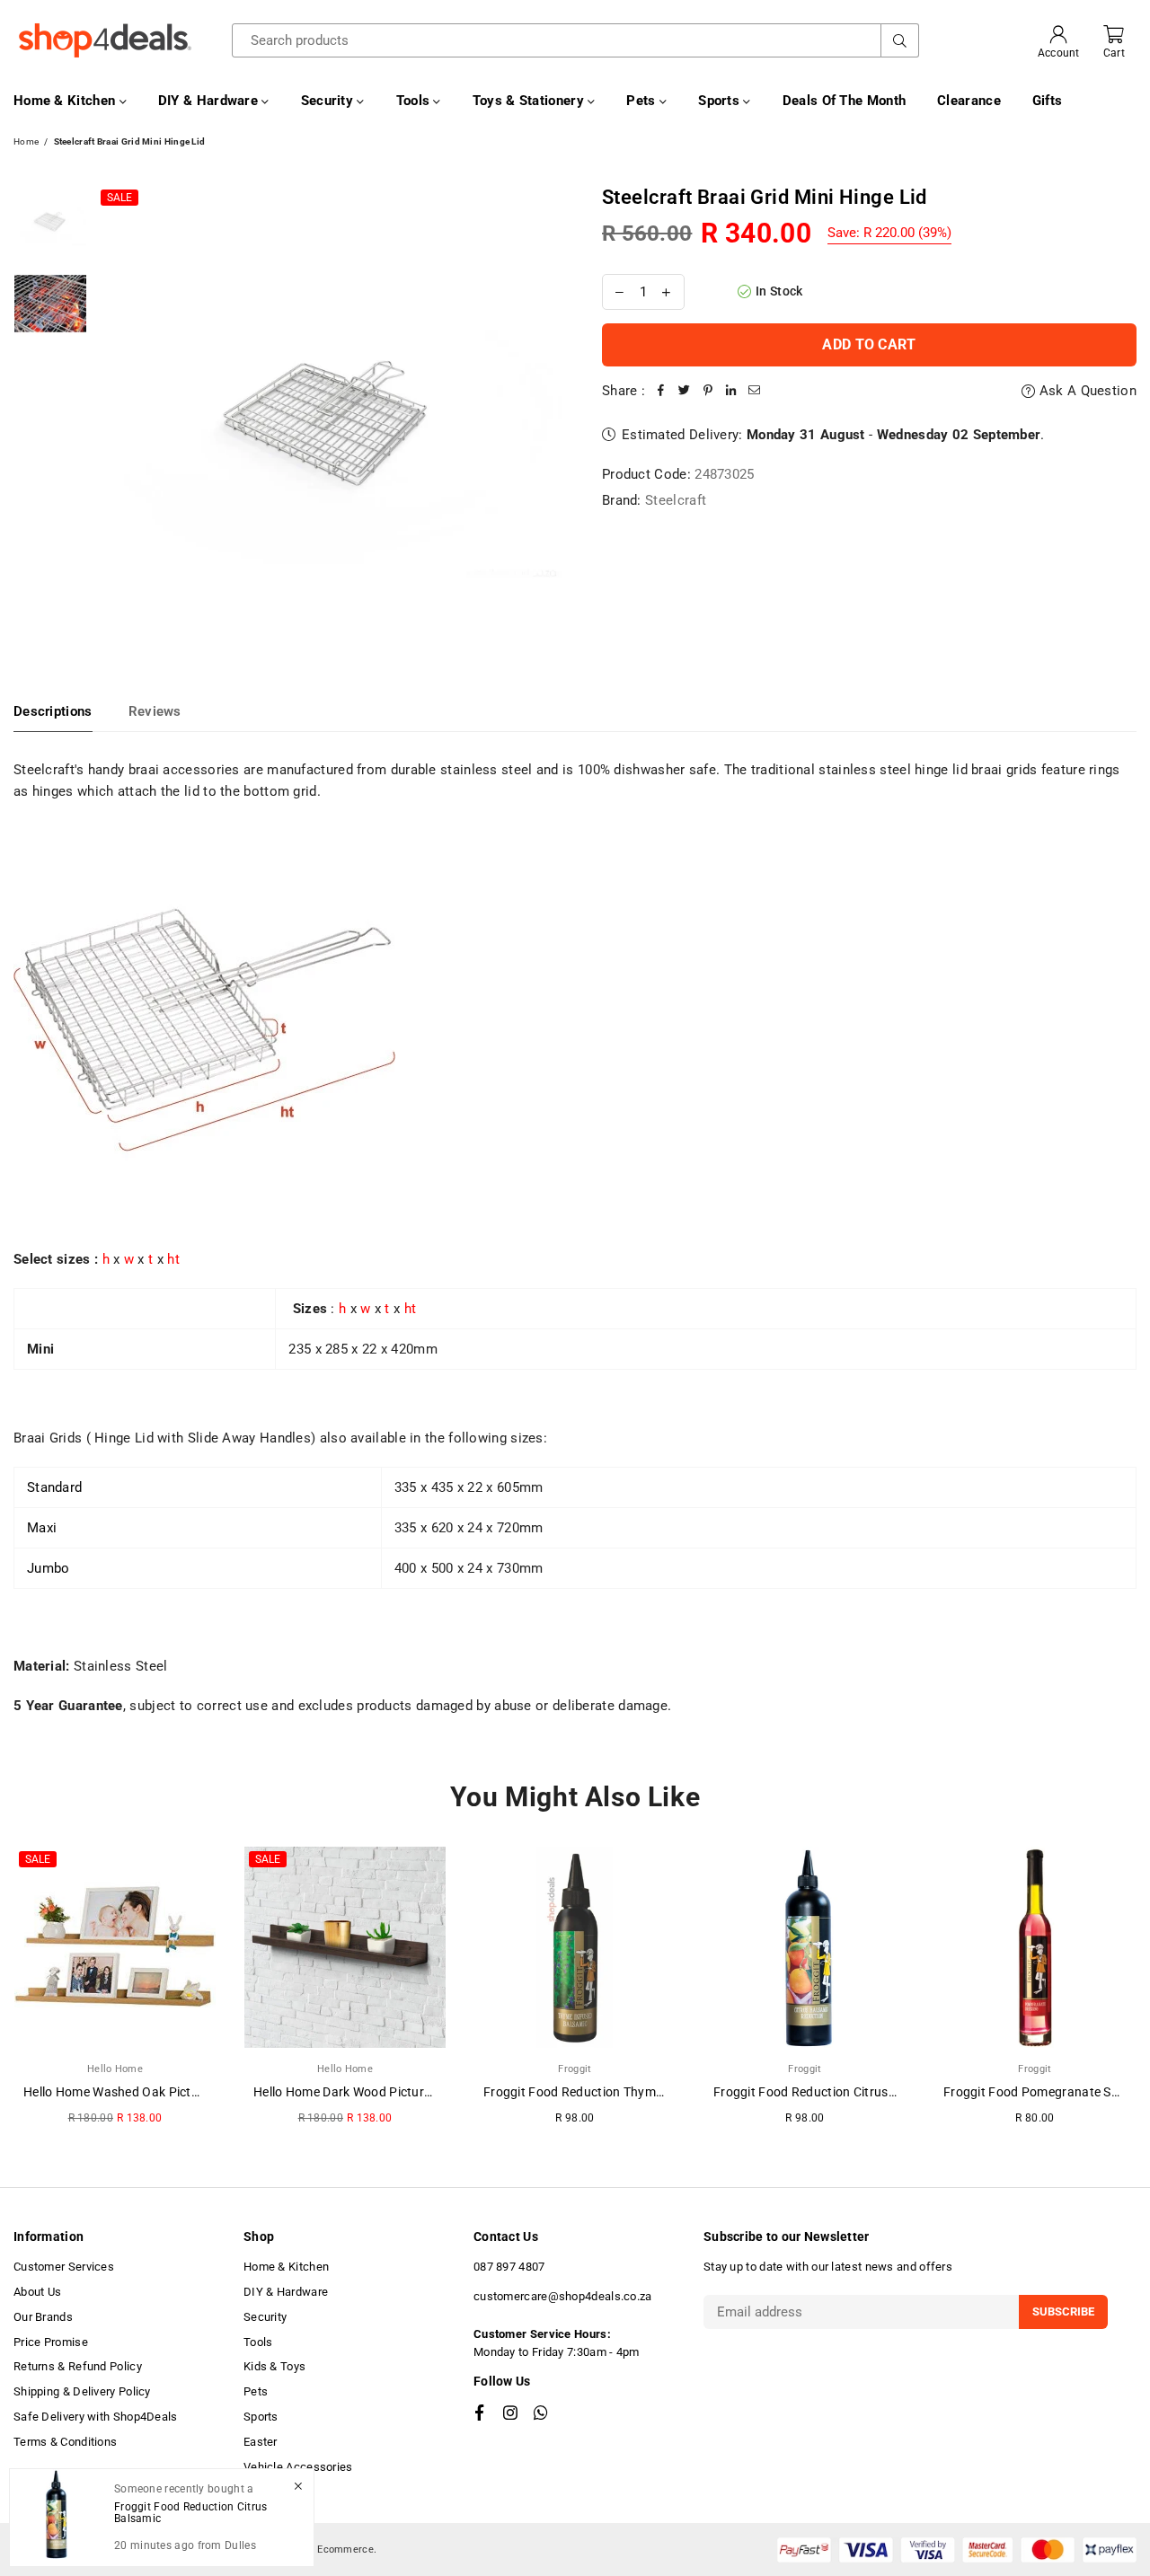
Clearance (969, 101)
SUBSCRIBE (1063, 2311)
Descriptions (53, 711)
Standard (54, 1487)
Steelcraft (676, 500)
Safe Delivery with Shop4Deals (96, 2417)
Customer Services (64, 2267)
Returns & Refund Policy (78, 2366)
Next (546, 418)
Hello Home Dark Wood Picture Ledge (361, 2092)
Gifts (1048, 101)
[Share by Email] (755, 391)
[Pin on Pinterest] (708, 391)
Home (26, 141)
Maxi (42, 1528)
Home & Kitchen (66, 101)
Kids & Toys (274, 2366)
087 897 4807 (509, 2267)
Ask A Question (1086, 391)
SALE (119, 198)
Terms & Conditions (65, 2442)
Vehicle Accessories (298, 2467)
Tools (415, 101)
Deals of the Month (844, 101)
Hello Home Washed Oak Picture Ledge (136, 2092)
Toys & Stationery (530, 101)
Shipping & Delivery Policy (82, 2391)
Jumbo (49, 1568)
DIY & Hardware (210, 101)
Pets (643, 101)
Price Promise (51, 2342)
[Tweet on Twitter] (685, 391)
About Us (37, 2292)
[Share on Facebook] (661, 391)
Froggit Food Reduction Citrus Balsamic (829, 2092)
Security (329, 101)
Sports (721, 101)
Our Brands (43, 2317)
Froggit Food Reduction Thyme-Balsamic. (603, 2092)
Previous (112, 418)
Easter (261, 2442)
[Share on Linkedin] (731, 391)
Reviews (155, 711)
